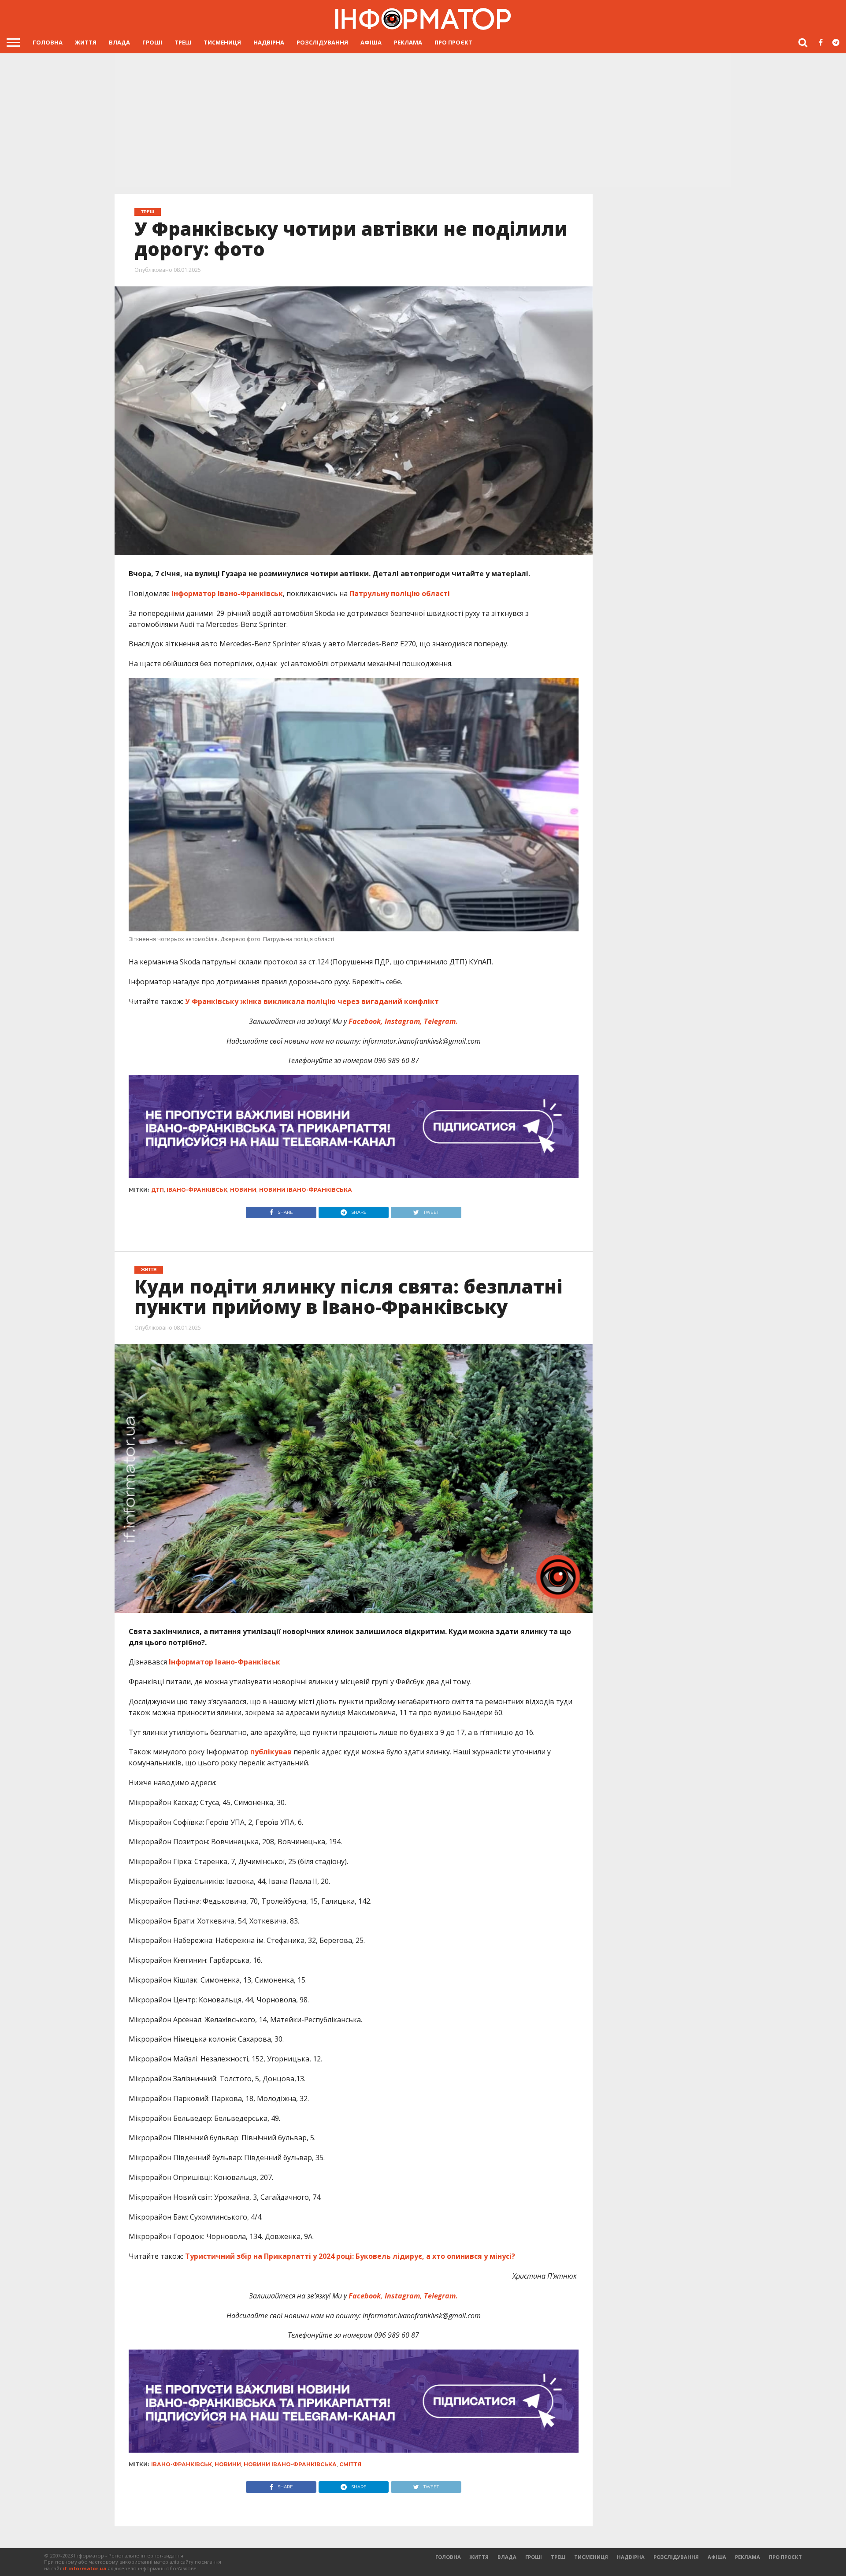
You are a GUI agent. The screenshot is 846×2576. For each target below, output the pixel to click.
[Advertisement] (423, 119)
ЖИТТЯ (86, 42)
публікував (270, 1752)
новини (243, 1190)
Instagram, (403, 1021)
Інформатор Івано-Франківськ (227, 593)
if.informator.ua (85, 2568)
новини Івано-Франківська (306, 1190)
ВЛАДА (119, 42)
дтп (158, 1190)
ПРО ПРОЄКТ (453, 42)
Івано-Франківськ (197, 1190)
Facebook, (366, 1021)
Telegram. (440, 1021)
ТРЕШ (183, 42)
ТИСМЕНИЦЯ (222, 42)
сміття (350, 2464)
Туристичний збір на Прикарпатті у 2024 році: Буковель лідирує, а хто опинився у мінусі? (350, 2256)
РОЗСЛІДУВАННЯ (322, 42)
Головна (48, 42)
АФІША (371, 42)
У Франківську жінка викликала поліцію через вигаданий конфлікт (312, 1001)
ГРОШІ (152, 42)
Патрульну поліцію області (401, 593)
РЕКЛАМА (408, 42)
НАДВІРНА (269, 42)
